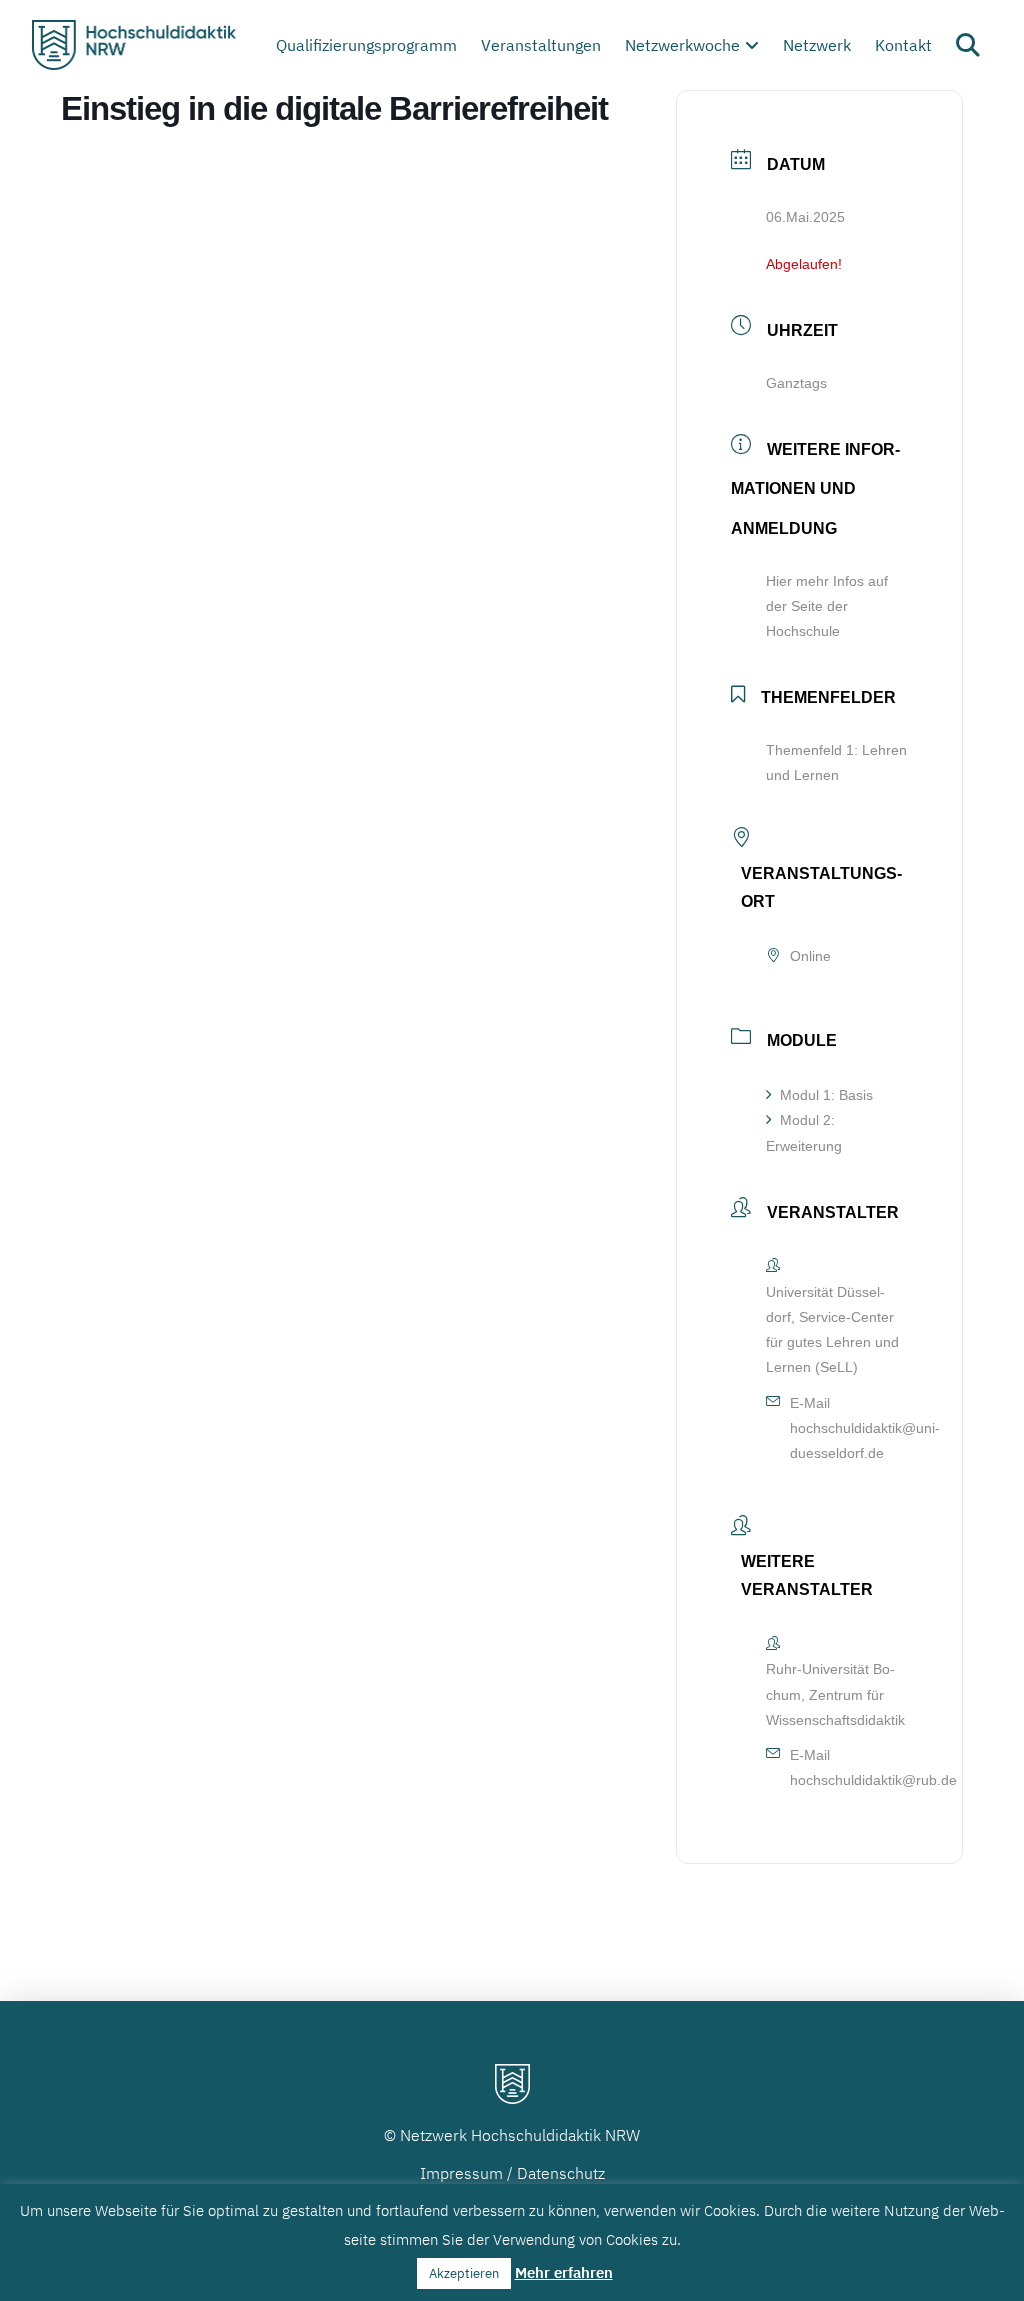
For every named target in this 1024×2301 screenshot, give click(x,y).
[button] (968, 45)
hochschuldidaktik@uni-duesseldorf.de (865, 1440)
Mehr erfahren (564, 2272)
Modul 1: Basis (826, 1095)
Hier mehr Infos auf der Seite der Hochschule (827, 606)
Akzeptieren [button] (464, 2273)
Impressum (461, 2173)
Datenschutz (561, 2173)
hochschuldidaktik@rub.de (873, 1780)
